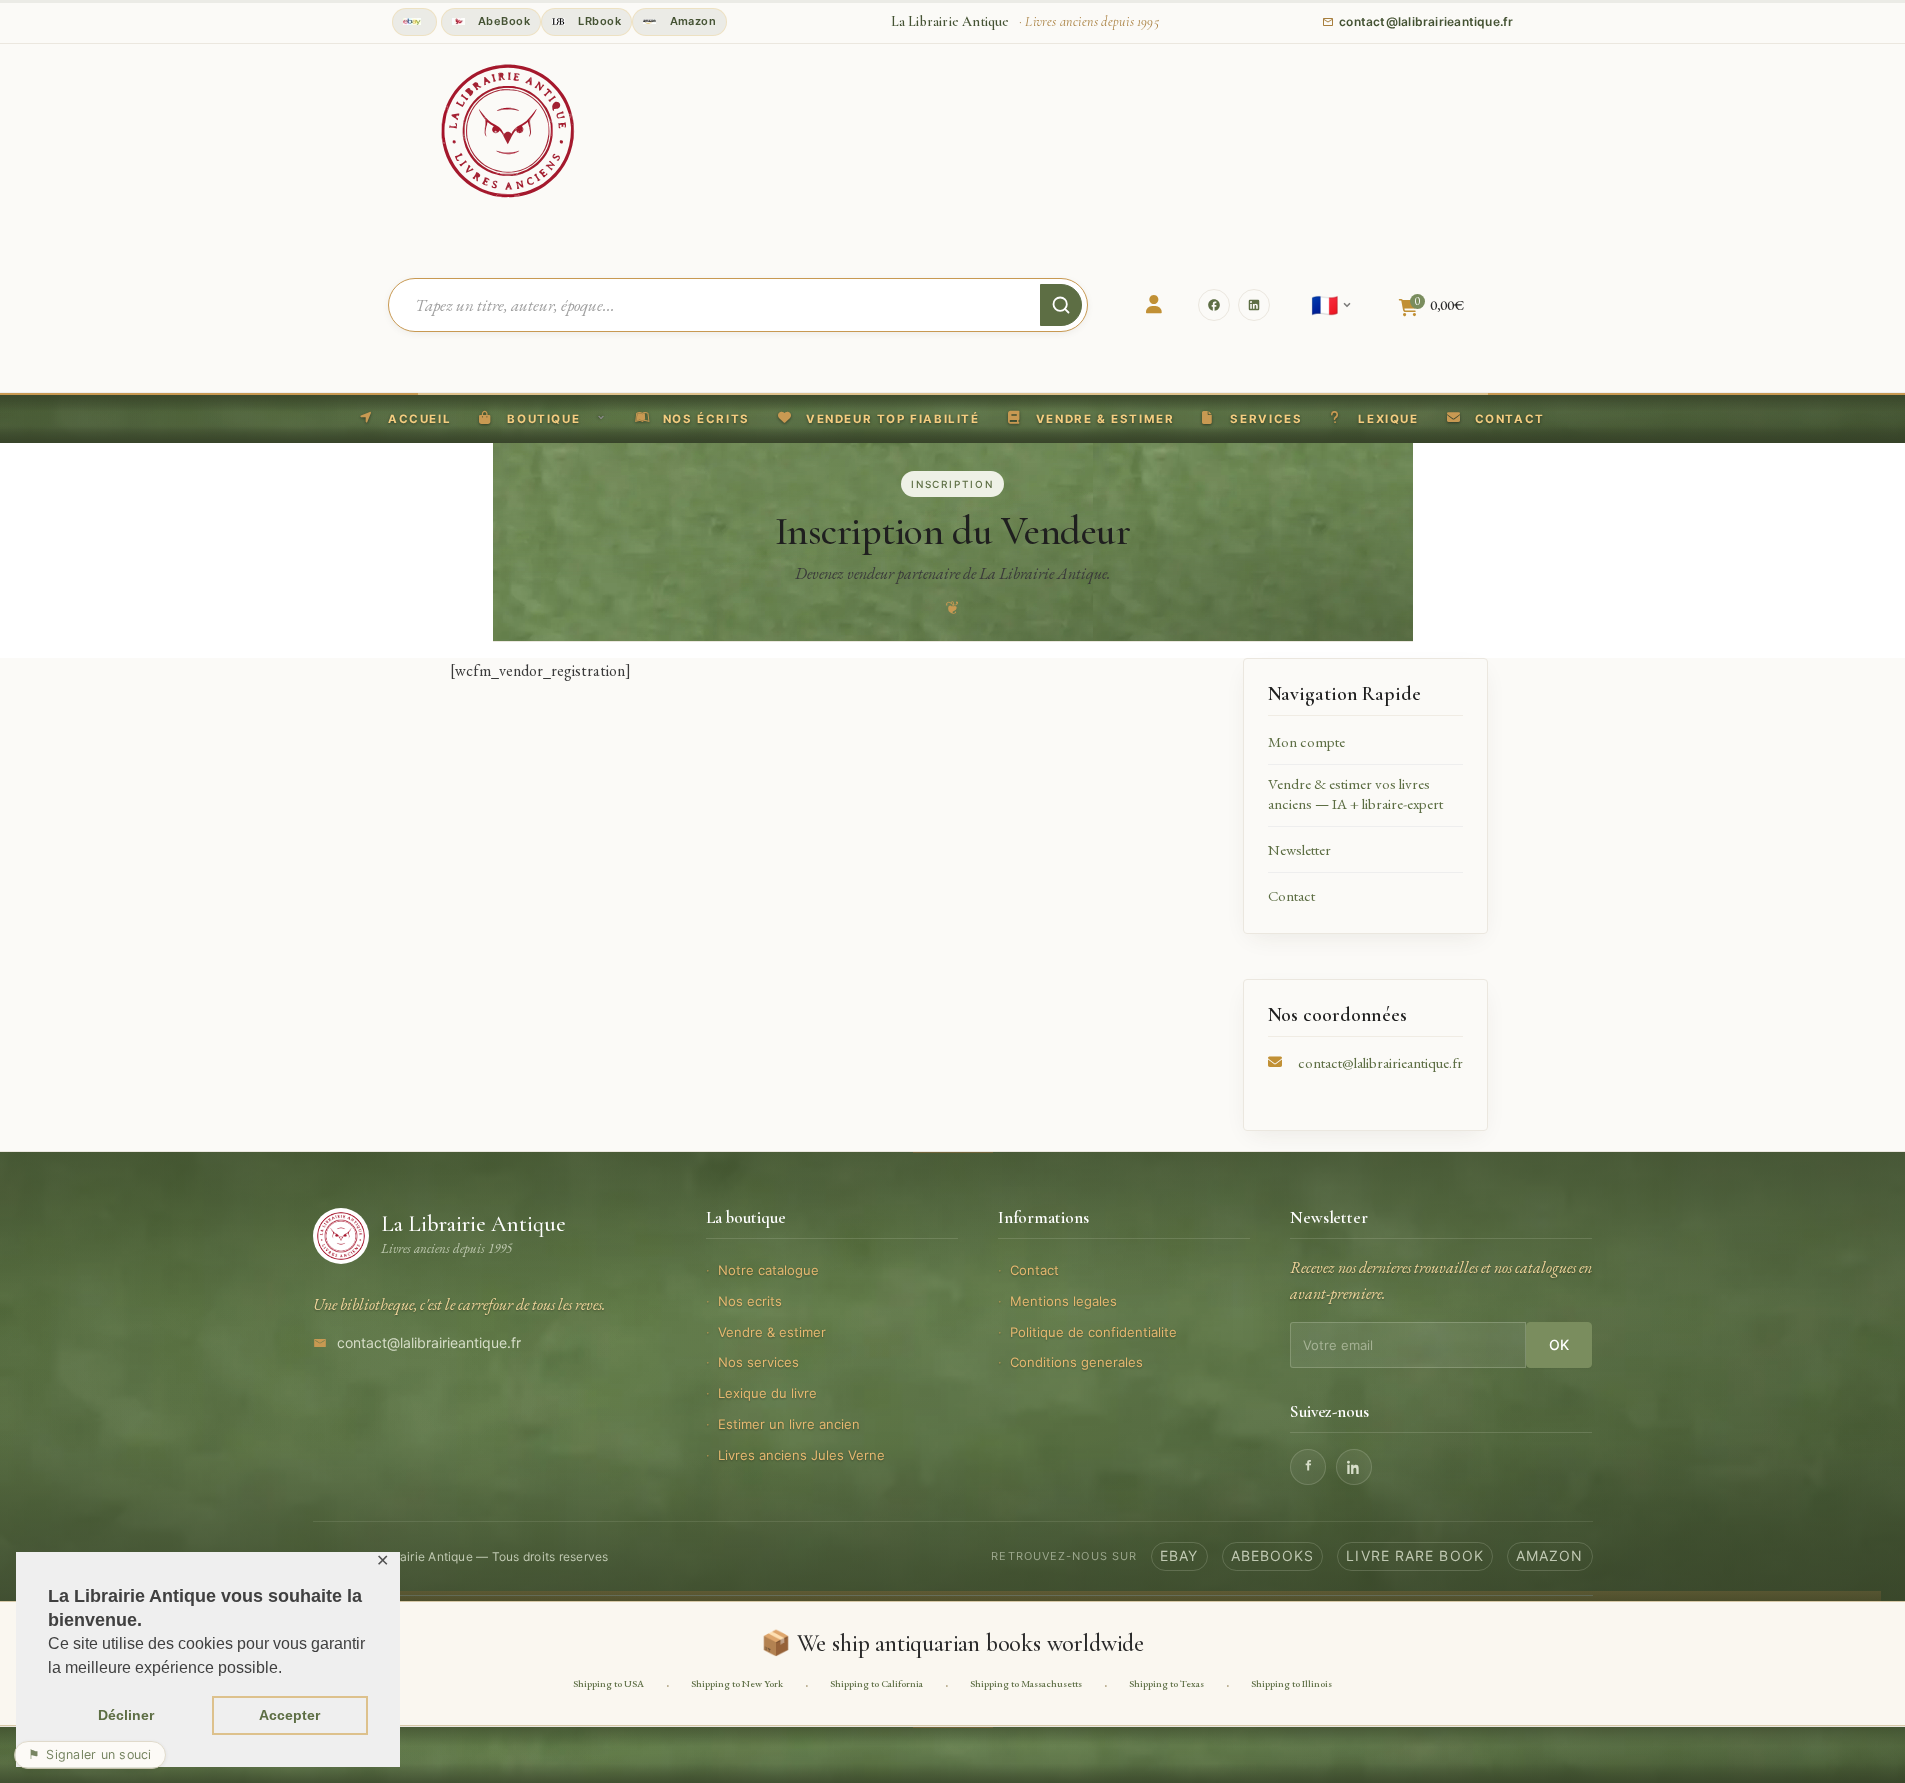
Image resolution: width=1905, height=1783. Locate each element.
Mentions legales (1063, 1301)
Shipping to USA (608, 1683)
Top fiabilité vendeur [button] (414, 22)
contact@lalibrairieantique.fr (1380, 1062)
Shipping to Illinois (1291, 1683)
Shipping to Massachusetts (1026, 1683)
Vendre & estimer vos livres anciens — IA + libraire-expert (1355, 793)
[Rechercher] (1061, 305)
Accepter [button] (289, 1715)
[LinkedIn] (1254, 305)
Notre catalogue (768, 1270)
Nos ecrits (750, 1301)
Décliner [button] (126, 1715)
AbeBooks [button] (1273, 1555)
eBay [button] (1179, 1555)
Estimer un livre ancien (789, 1424)
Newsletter (1299, 849)
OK (1559, 1344)
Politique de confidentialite (1093, 1332)
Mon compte (1306, 741)
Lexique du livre (767, 1393)
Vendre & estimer (772, 1332)
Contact (1291, 895)
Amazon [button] (691, 21)
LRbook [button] (598, 21)
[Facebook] (1214, 305)
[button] (879, 419)
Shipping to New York (737, 1683)
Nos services (758, 1362)
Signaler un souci (90, 1754)
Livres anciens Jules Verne (801, 1455)
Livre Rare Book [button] (1415, 1555)
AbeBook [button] (503, 21)
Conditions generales (1076, 1362)
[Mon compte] (1154, 305)
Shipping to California (876, 1683)
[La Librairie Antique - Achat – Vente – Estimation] (508, 129)
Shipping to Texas (1166, 1683)
